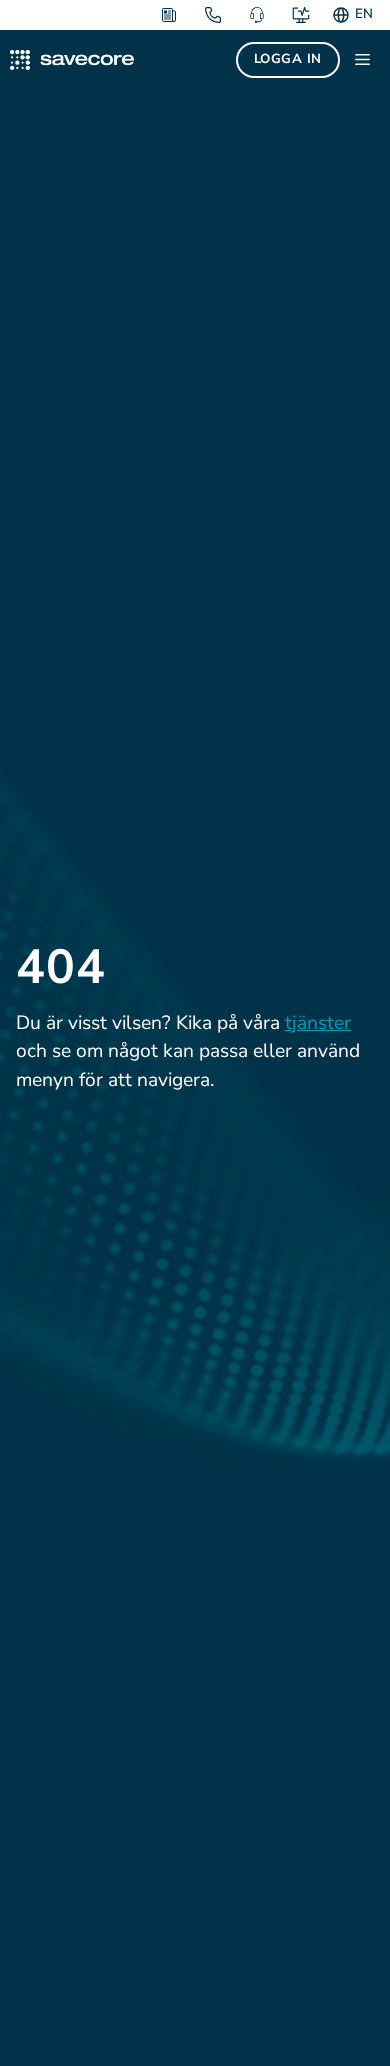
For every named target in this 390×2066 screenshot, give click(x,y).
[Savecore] (72, 60)
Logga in (288, 59)
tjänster (318, 1023)
